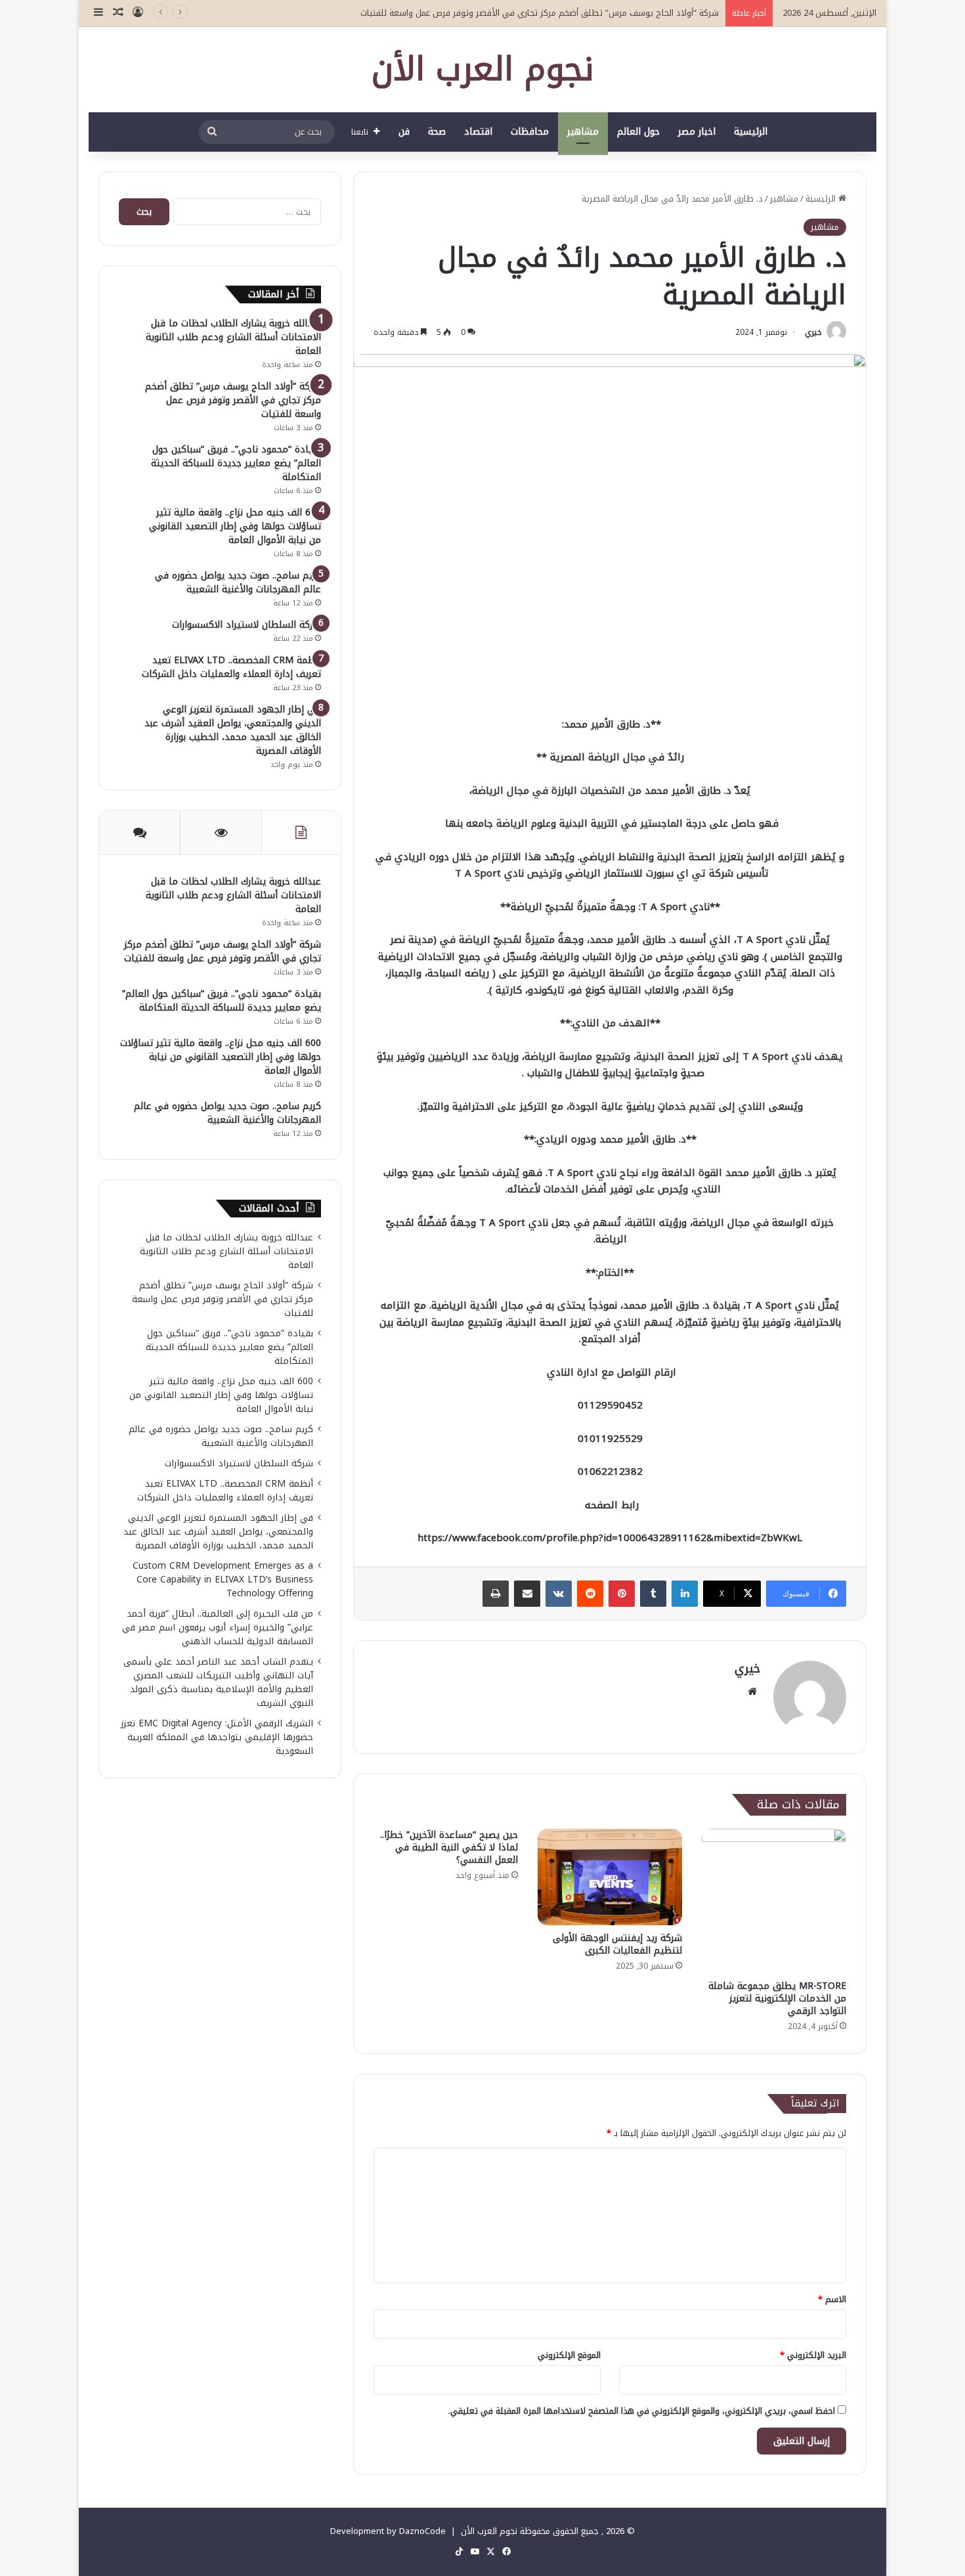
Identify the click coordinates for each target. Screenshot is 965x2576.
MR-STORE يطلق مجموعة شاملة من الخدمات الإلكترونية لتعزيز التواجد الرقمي (777, 1998)
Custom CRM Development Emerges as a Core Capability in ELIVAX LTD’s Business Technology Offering (223, 1580)
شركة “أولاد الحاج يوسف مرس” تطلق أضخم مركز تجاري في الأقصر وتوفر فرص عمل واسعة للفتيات (540, 13)
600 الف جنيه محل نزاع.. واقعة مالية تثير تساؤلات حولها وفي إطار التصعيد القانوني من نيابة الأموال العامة (235, 526)
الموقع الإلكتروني (569, 2355)
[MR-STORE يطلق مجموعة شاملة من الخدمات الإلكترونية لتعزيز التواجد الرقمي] (774, 1901)
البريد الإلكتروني (813, 2355)
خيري (813, 332)
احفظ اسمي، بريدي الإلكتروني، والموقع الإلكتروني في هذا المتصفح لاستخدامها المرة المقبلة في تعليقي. (642, 2411)
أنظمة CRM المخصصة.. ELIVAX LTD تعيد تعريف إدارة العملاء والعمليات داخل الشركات (231, 667)
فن (404, 132)
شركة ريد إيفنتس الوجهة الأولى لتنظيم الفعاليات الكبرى (617, 1944)
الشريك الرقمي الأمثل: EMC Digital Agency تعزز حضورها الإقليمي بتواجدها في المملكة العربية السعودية (217, 1737)
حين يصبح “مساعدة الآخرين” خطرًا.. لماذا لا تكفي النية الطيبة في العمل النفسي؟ (449, 1847)
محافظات (530, 132)
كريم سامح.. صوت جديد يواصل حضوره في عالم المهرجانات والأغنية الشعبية (238, 582)
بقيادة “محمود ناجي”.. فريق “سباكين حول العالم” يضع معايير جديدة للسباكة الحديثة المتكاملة (236, 463)
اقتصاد (478, 132)
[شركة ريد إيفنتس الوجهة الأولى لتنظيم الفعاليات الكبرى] (610, 1877)
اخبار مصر (697, 132)
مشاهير (583, 132)
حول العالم (638, 132)
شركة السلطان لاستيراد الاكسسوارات (247, 625)
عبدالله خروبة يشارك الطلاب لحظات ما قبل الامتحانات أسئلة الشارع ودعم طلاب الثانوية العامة (233, 337)
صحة (437, 132)
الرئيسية (751, 132)
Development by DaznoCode (388, 2531)
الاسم (832, 2299)
